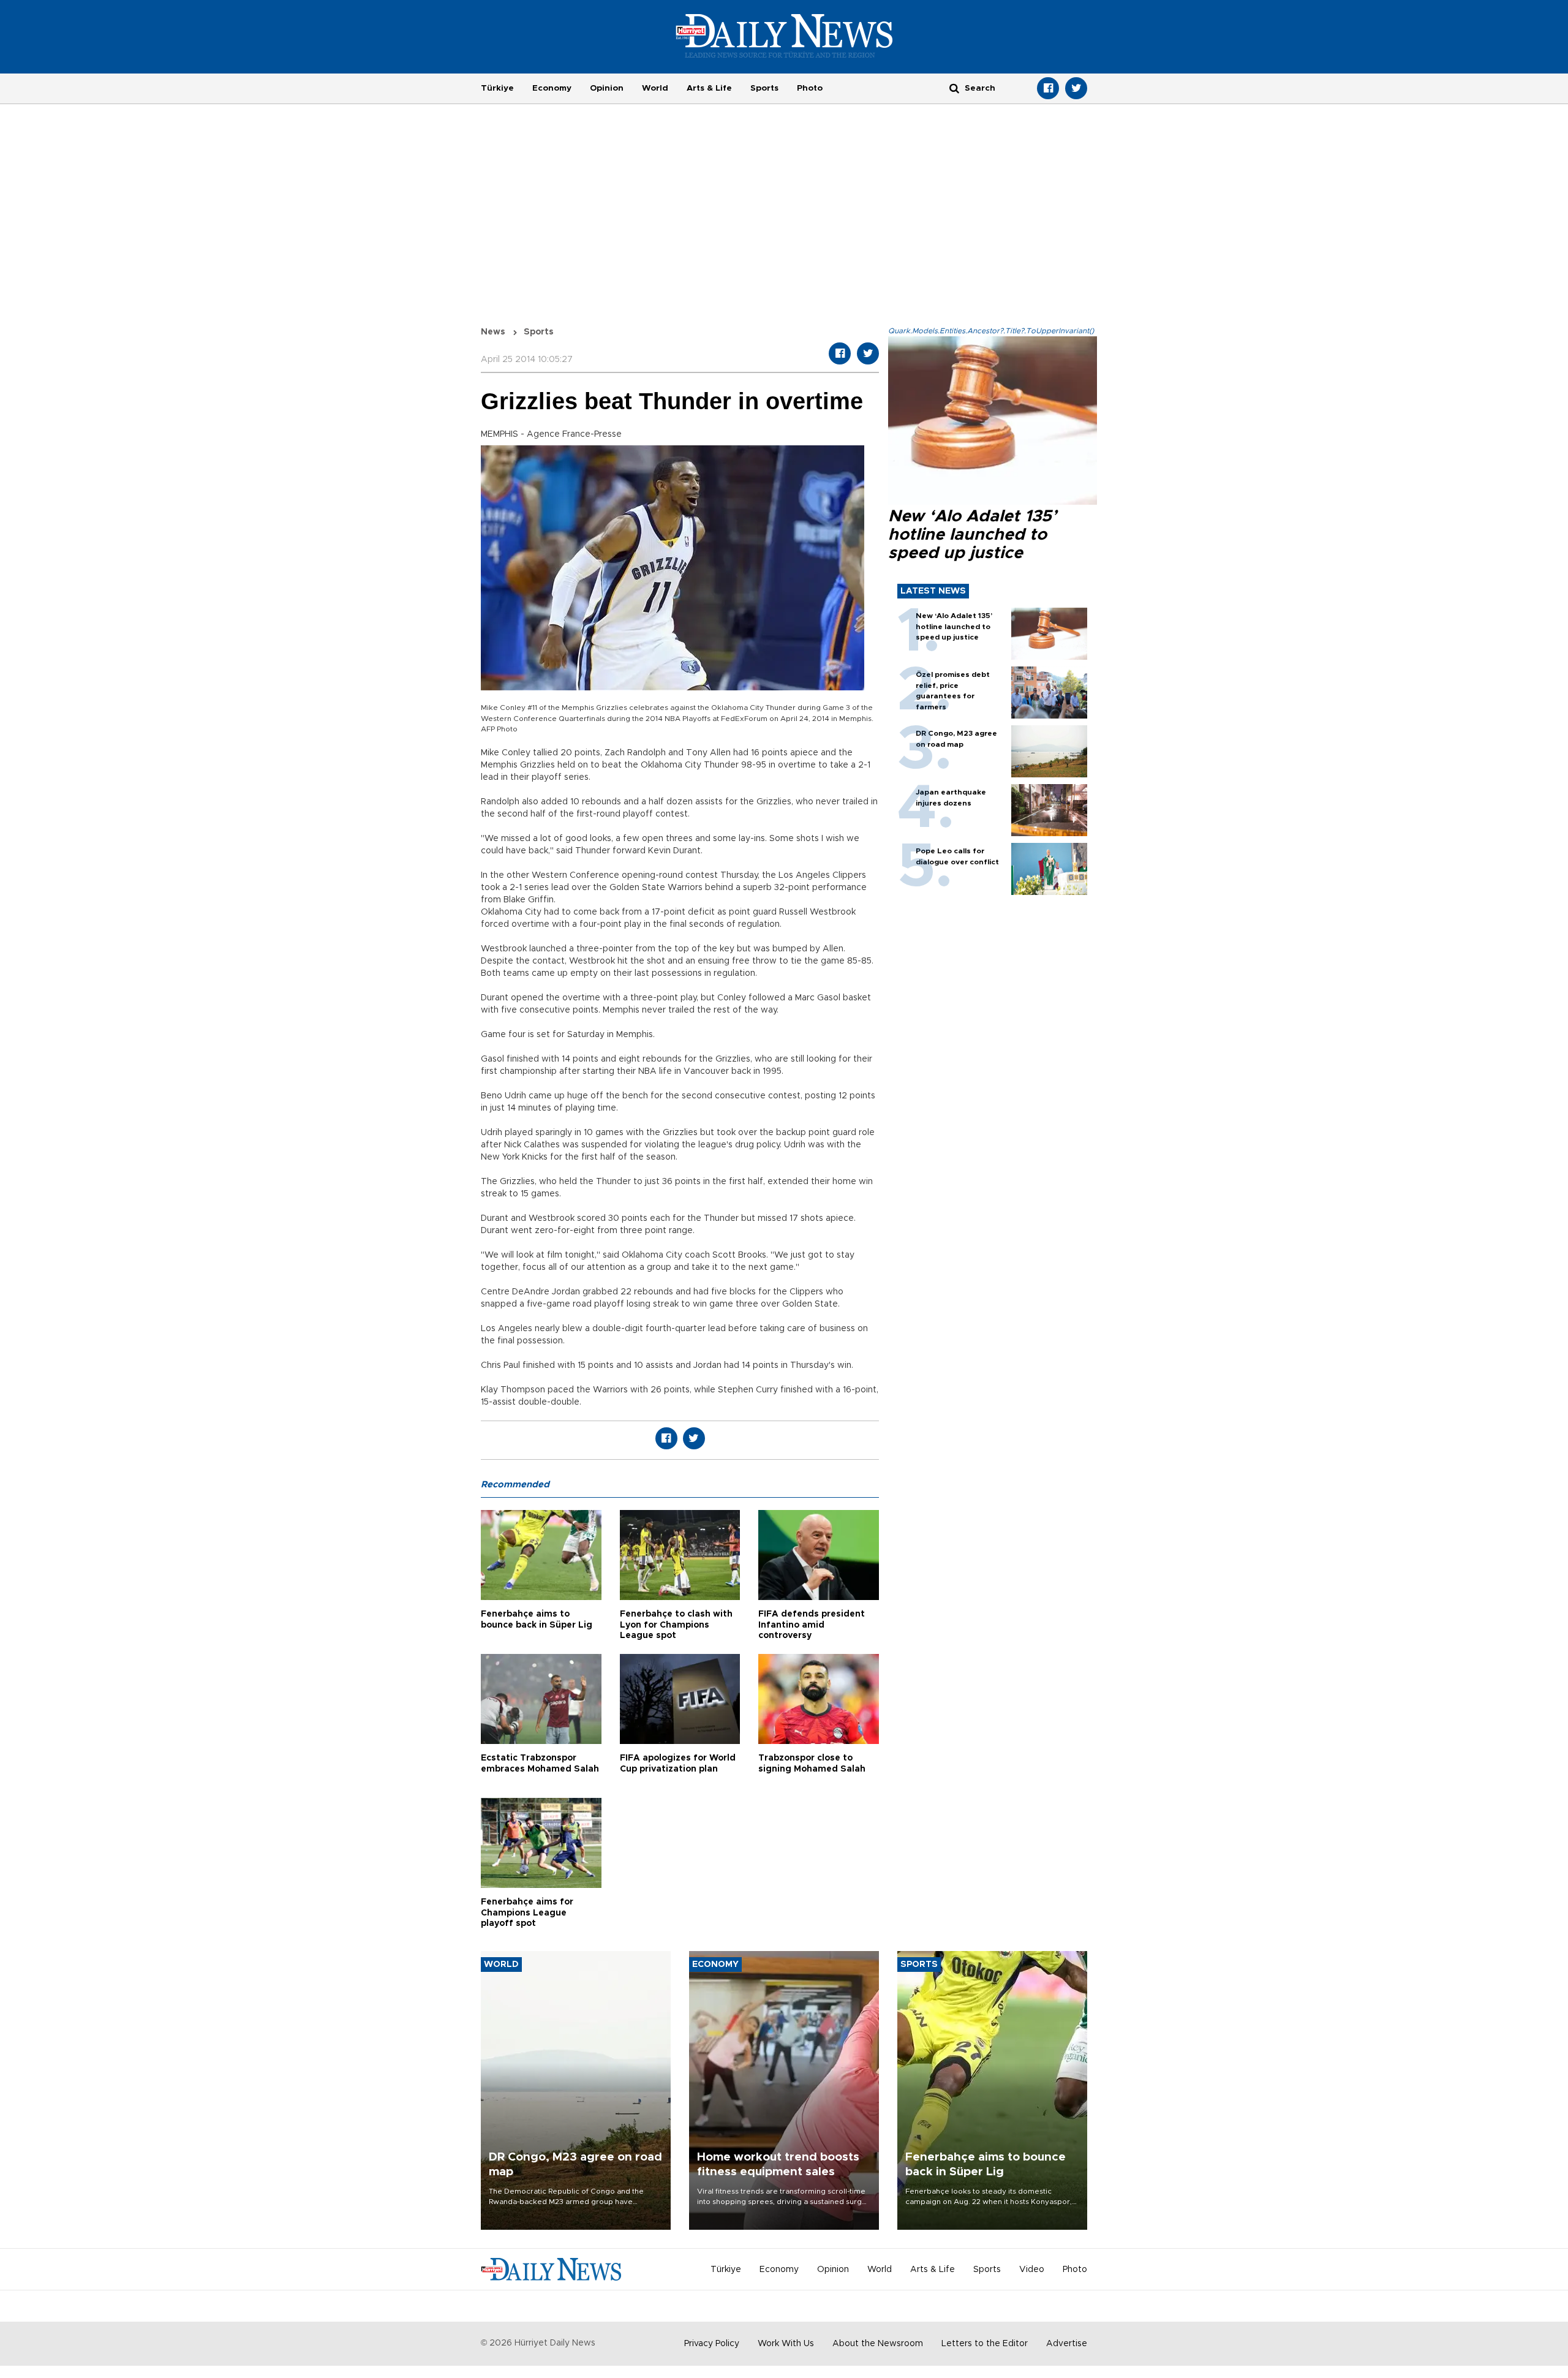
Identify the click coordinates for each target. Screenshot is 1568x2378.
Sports (764, 88)
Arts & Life (709, 88)
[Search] (954, 88)
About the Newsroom (878, 2344)
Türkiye (497, 88)
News (493, 332)
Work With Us (786, 2344)
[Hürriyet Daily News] (784, 36)
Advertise (1067, 2344)
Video (1032, 2270)
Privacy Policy (712, 2344)
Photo (810, 88)
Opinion (607, 88)
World (655, 88)
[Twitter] (1076, 88)
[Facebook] (1048, 88)
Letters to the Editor (985, 2344)
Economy (552, 88)
